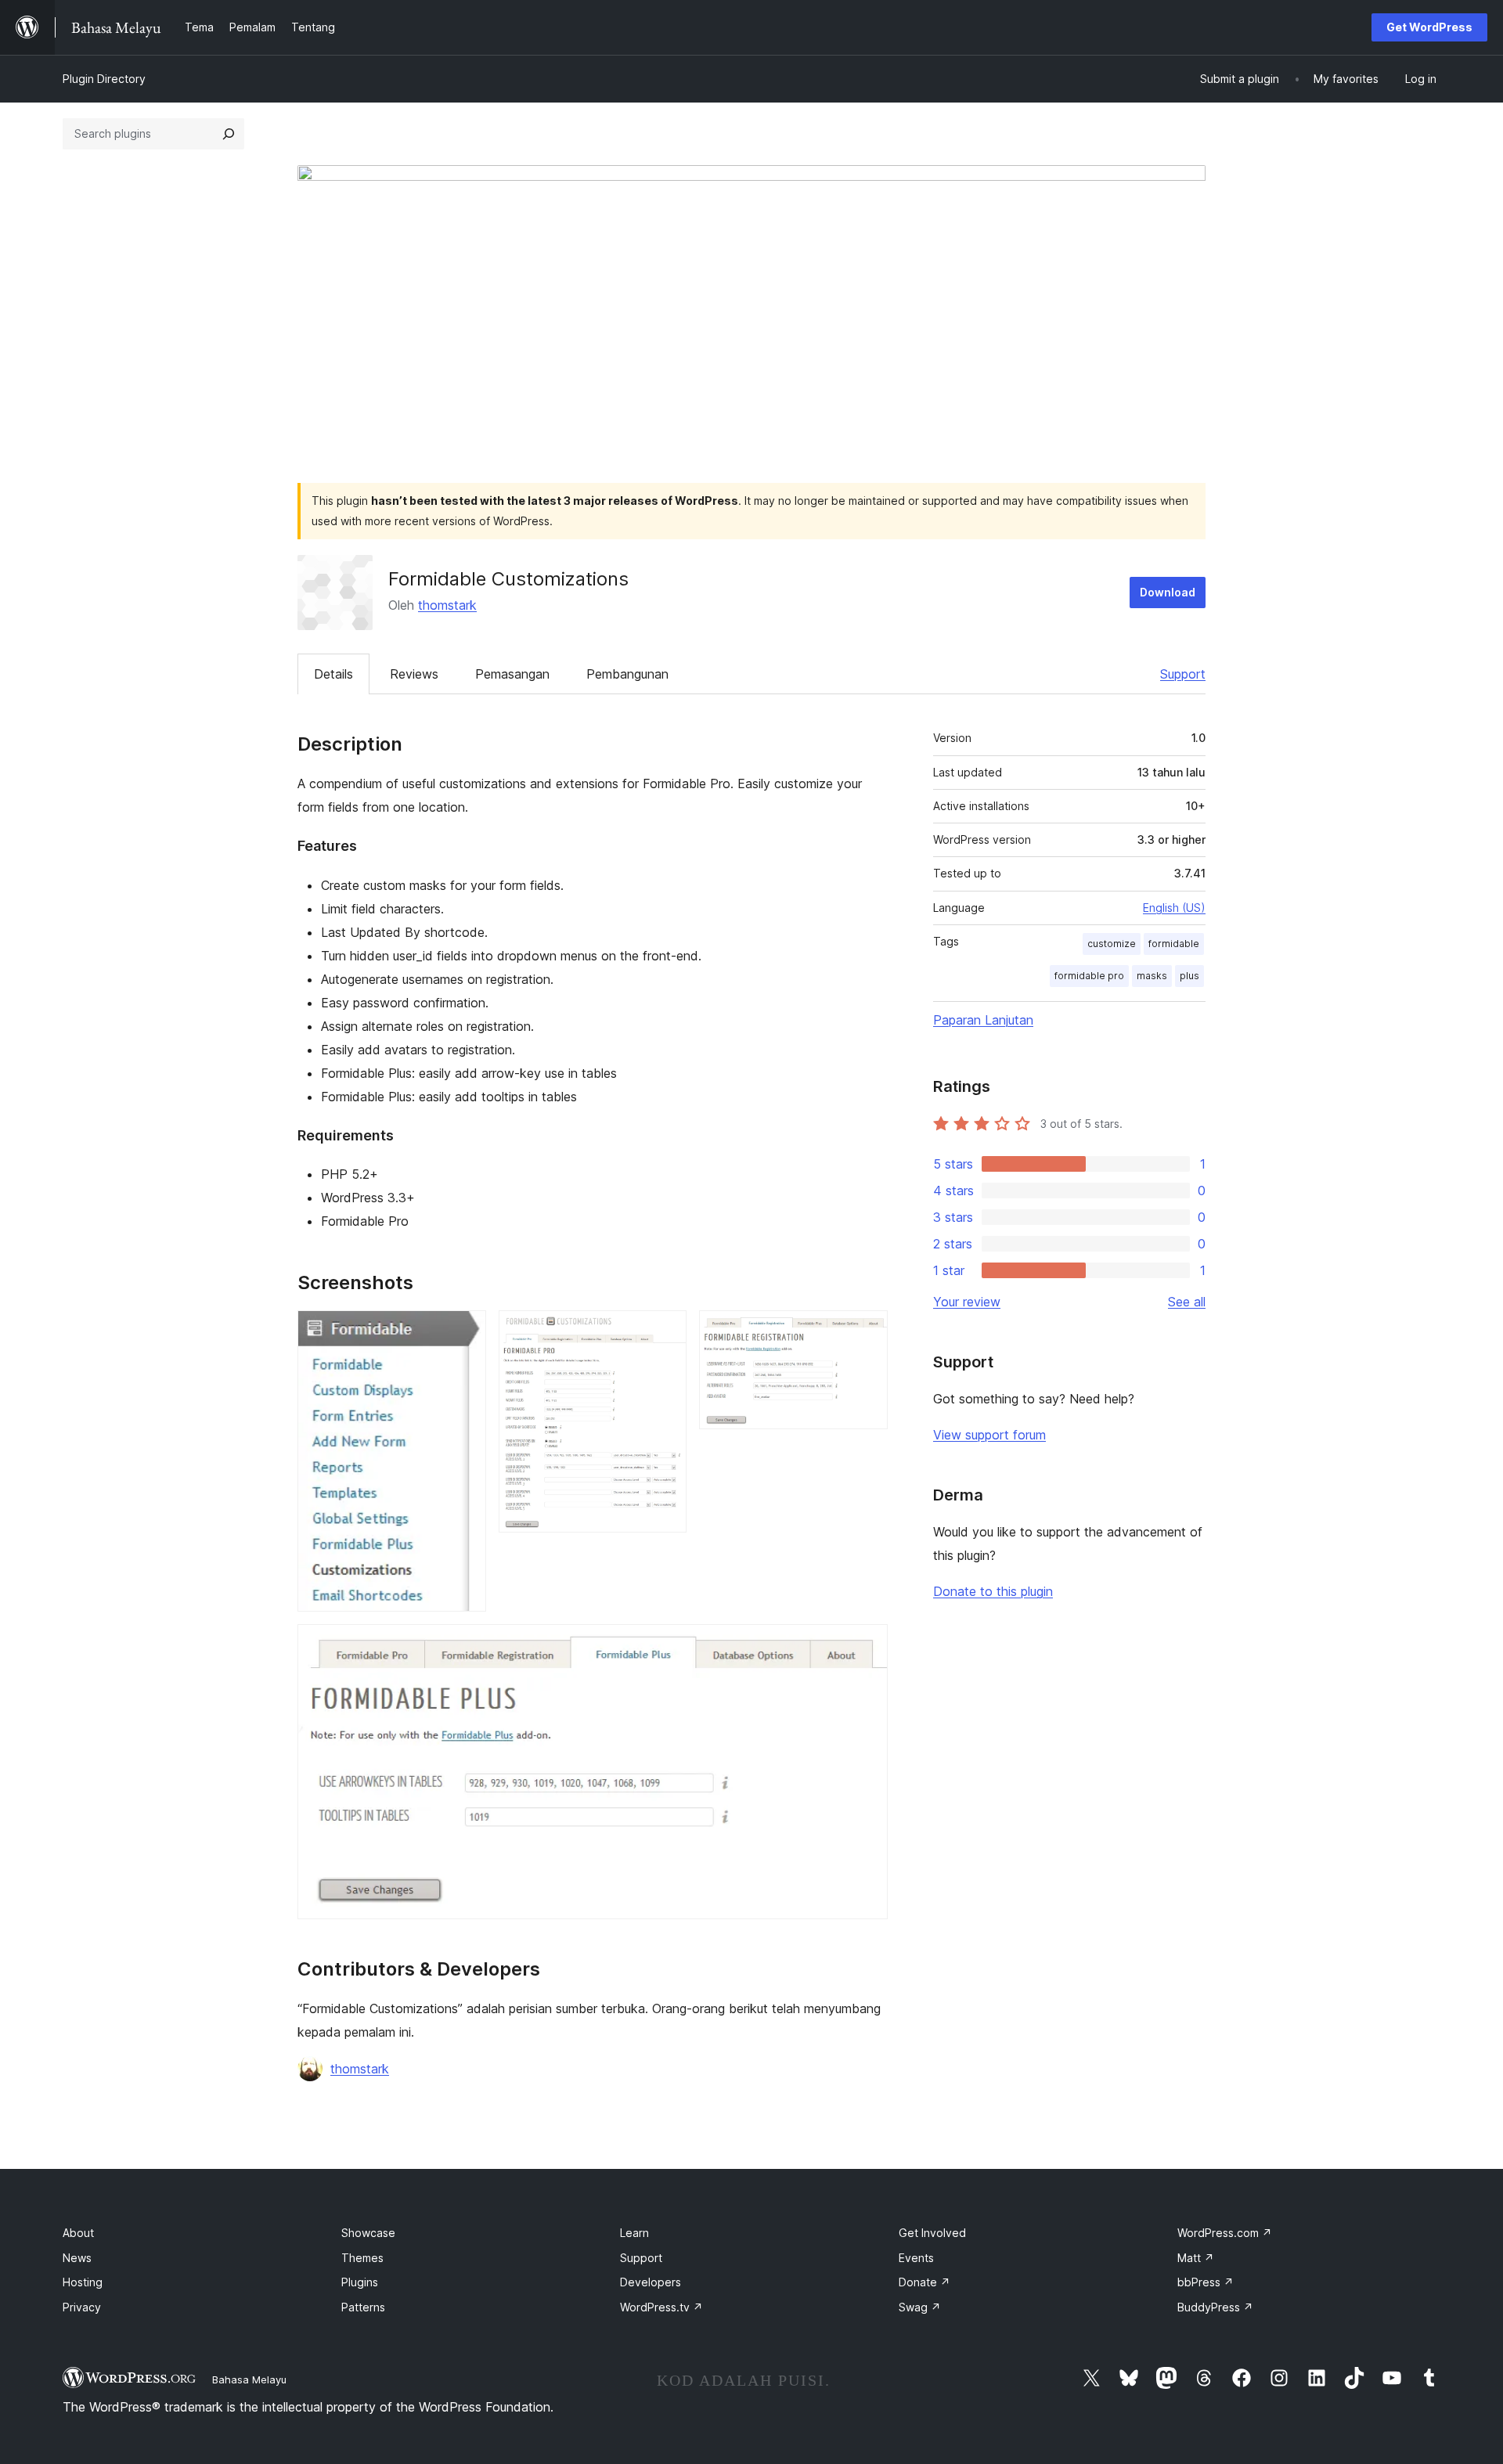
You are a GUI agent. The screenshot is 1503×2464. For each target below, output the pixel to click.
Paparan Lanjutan (983, 1020)
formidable (1174, 944)
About (78, 2233)
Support (1183, 674)
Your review (967, 1302)
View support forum (989, 1435)
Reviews (414, 674)
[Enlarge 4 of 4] (867, 1645)
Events (916, 2258)
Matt (1196, 2258)
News (77, 2258)
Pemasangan (512, 674)
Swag (920, 2307)
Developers (651, 2282)
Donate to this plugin (993, 1591)
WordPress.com (1225, 2233)
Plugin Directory (104, 79)
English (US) (1174, 908)
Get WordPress (1429, 27)
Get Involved (932, 2233)
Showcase (368, 2233)
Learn (634, 2233)
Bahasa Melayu (249, 2379)
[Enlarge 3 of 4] (867, 1331)
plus (1189, 976)
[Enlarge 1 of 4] (465, 1331)
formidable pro (1089, 976)
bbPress (1206, 2282)
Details (333, 674)
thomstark (447, 605)
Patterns (363, 2307)
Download (1168, 592)
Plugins (360, 2282)
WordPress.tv (661, 2307)
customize (1112, 944)
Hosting (83, 2282)
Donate (925, 2282)
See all (1187, 1302)
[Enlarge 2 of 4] (665, 1331)
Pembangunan (627, 674)
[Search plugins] (229, 134)
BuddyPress (1215, 2307)
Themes (362, 2258)
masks (1152, 976)
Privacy (82, 2307)
